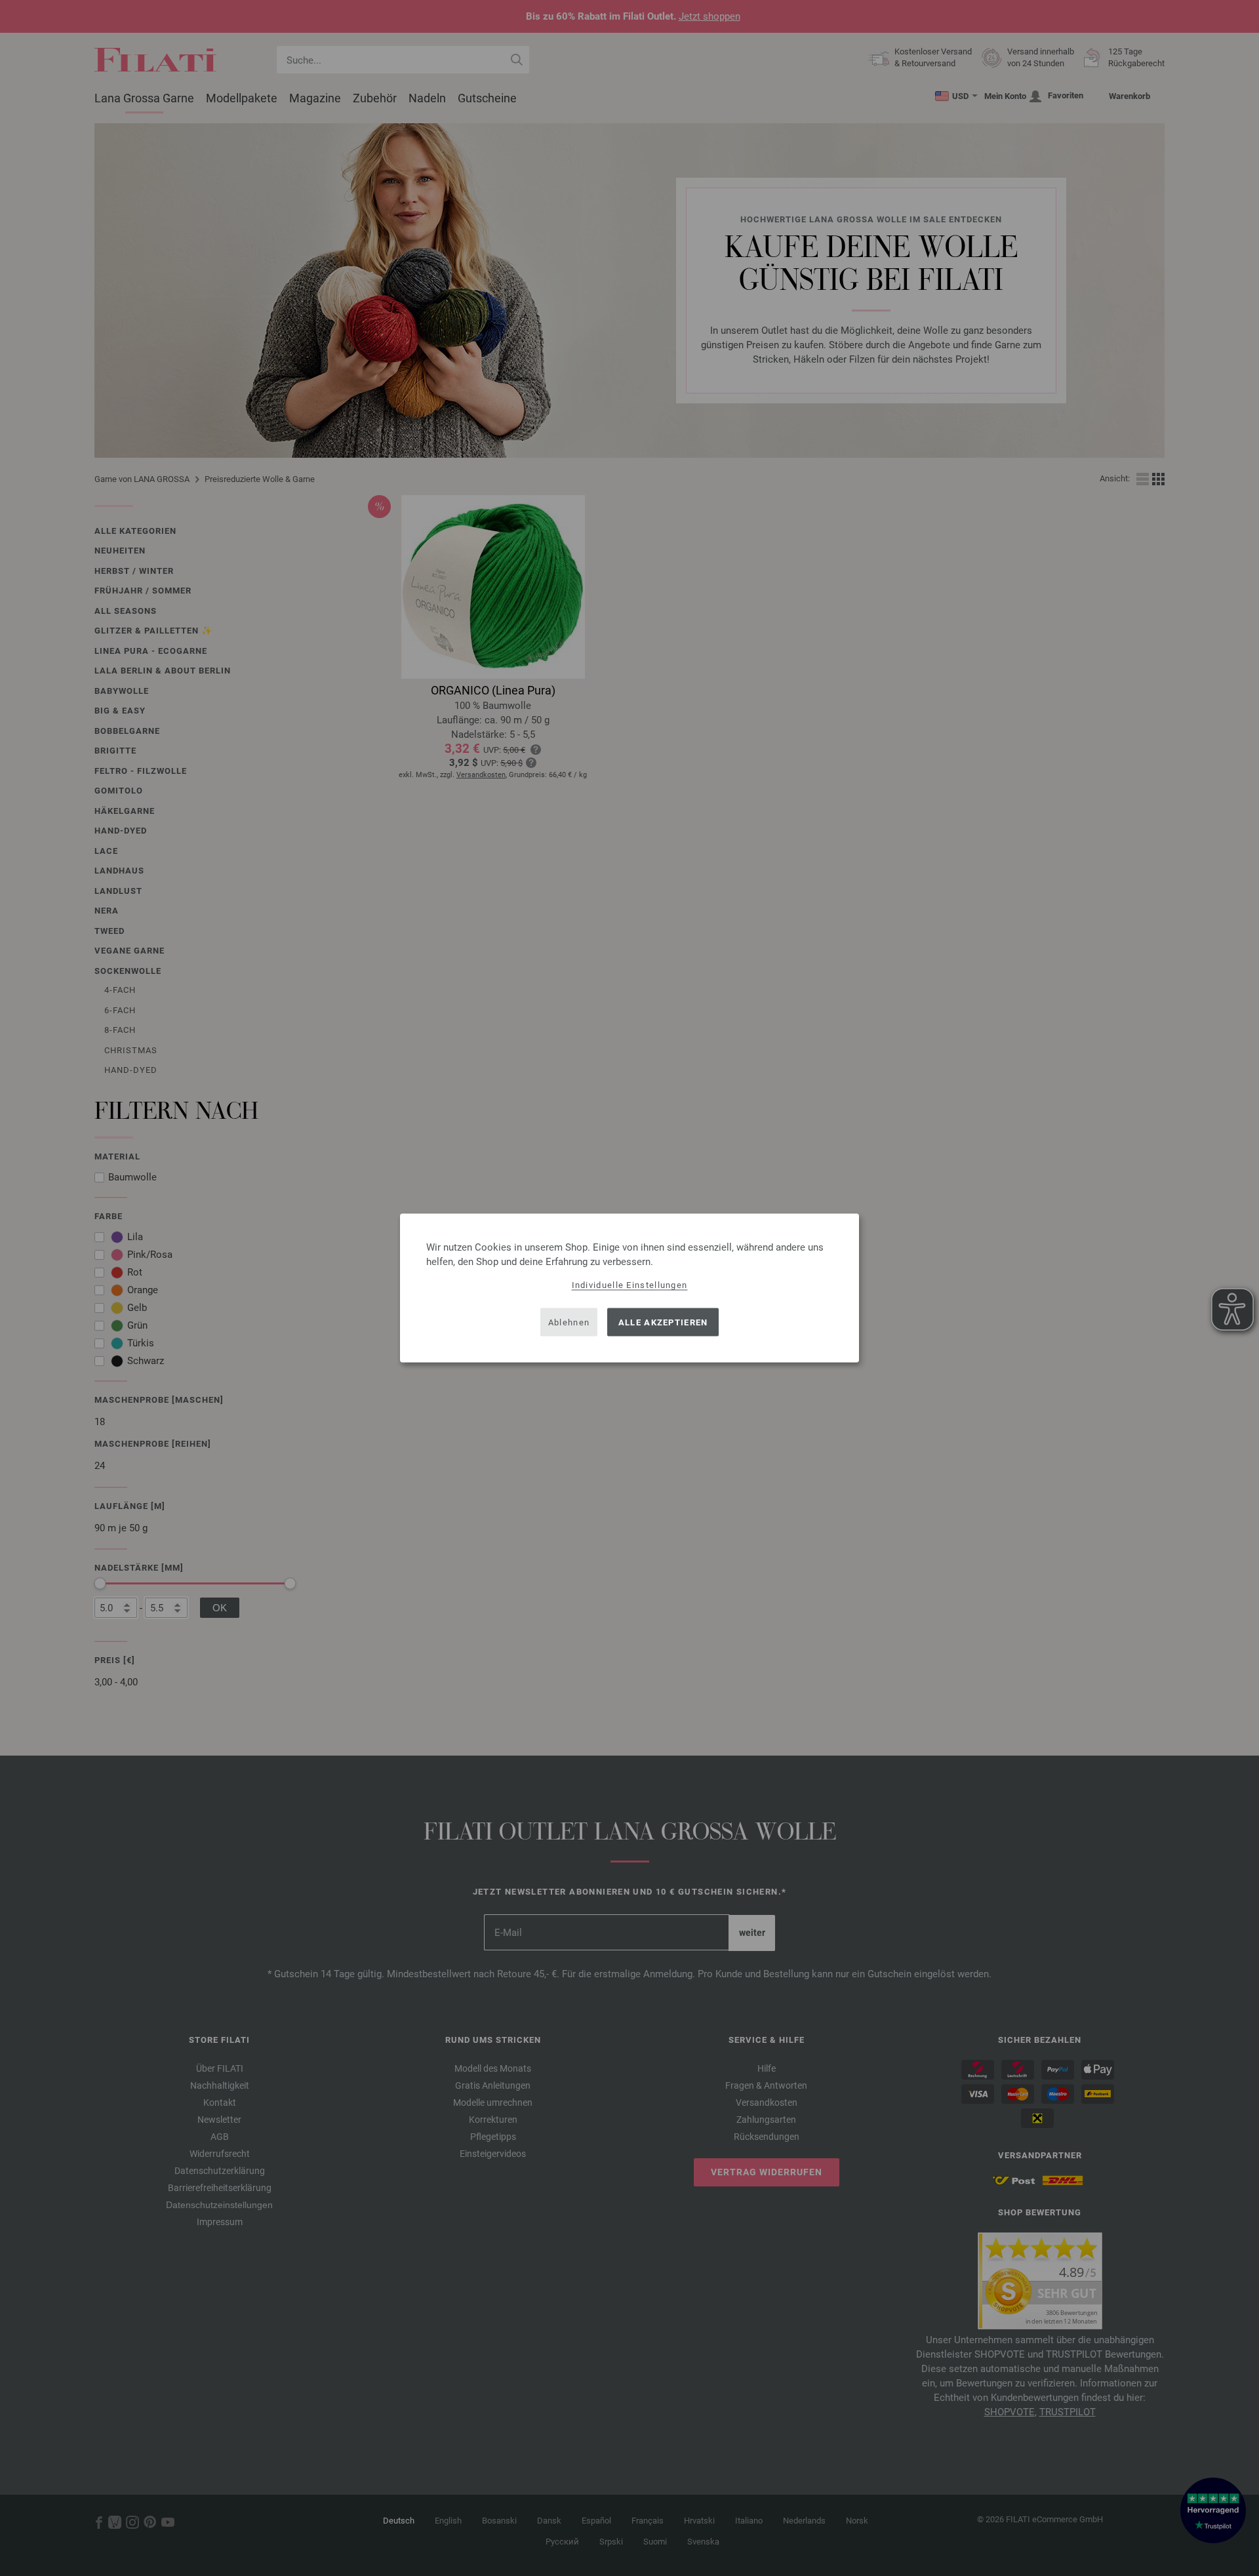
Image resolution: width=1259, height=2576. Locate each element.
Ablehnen (569, 1322)
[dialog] (629, 1288)
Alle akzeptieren (663, 1322)
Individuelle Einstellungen (630, 1285)
